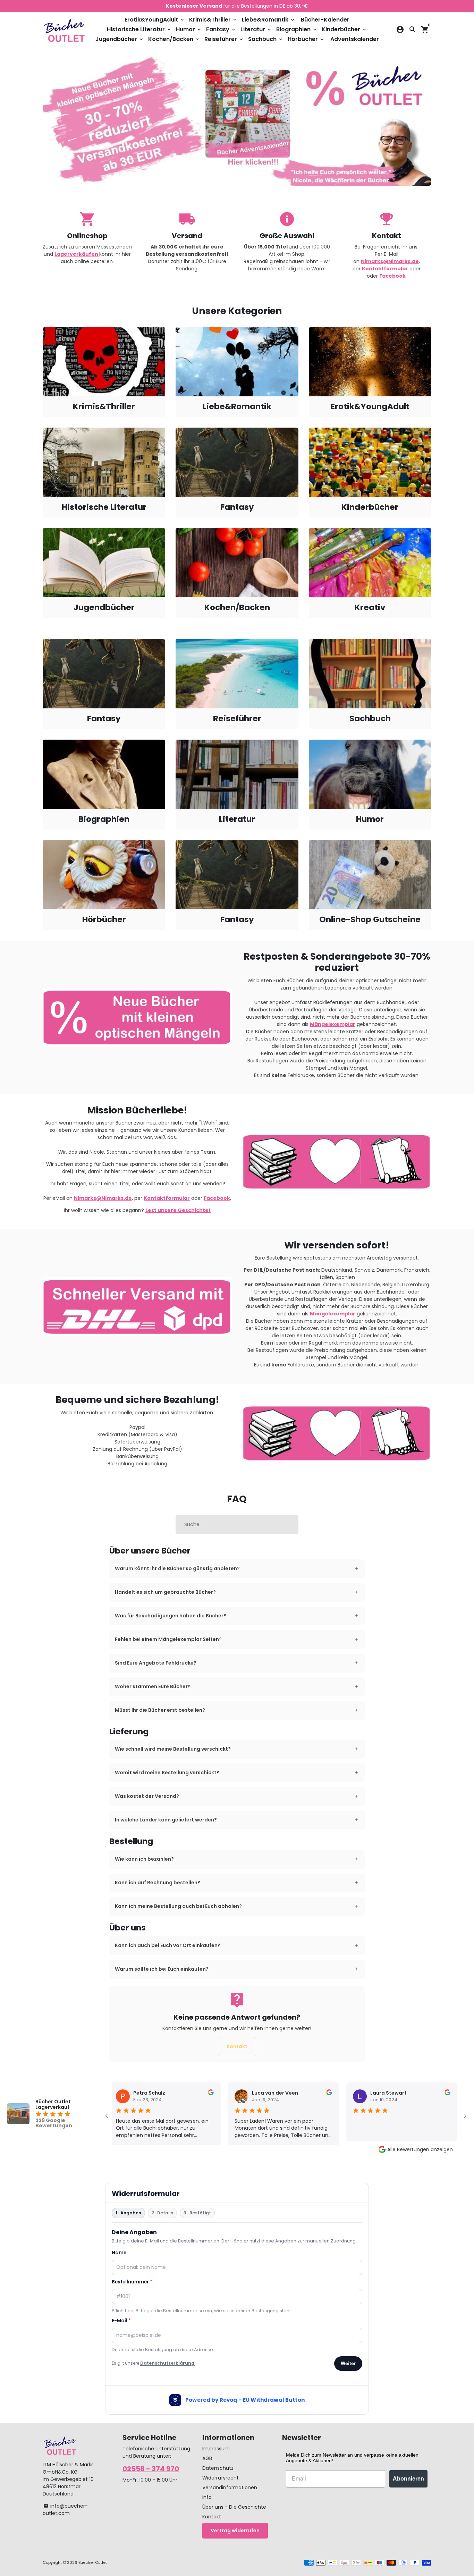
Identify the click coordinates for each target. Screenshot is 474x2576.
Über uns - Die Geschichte (234, 2507)
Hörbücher (306, 39)
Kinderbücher (344, 29)
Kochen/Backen (174, 39)
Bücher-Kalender (325, 20)
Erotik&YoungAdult (155, 20)
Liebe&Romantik (269, 20)
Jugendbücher (120, 39)
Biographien (297, 29)
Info (207, 2497)
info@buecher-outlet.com (65, 2510)
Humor (189, 29)
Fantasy (221, 29)
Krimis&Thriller (213, 20)
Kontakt (237, 2046)
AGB (207, 2458)
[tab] (237, 1569)
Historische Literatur (139, 29)
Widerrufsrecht (221, 2478)
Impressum (216, 2449)
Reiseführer (224, 39)
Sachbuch (266, 39)
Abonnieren (408, 2479)
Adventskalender (355, 39)
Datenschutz (218, 2468)
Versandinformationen (230, 2487)
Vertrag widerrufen (235, 2531)
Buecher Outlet (93, 2562)
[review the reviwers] (198, 2094)
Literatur (256, 29)
